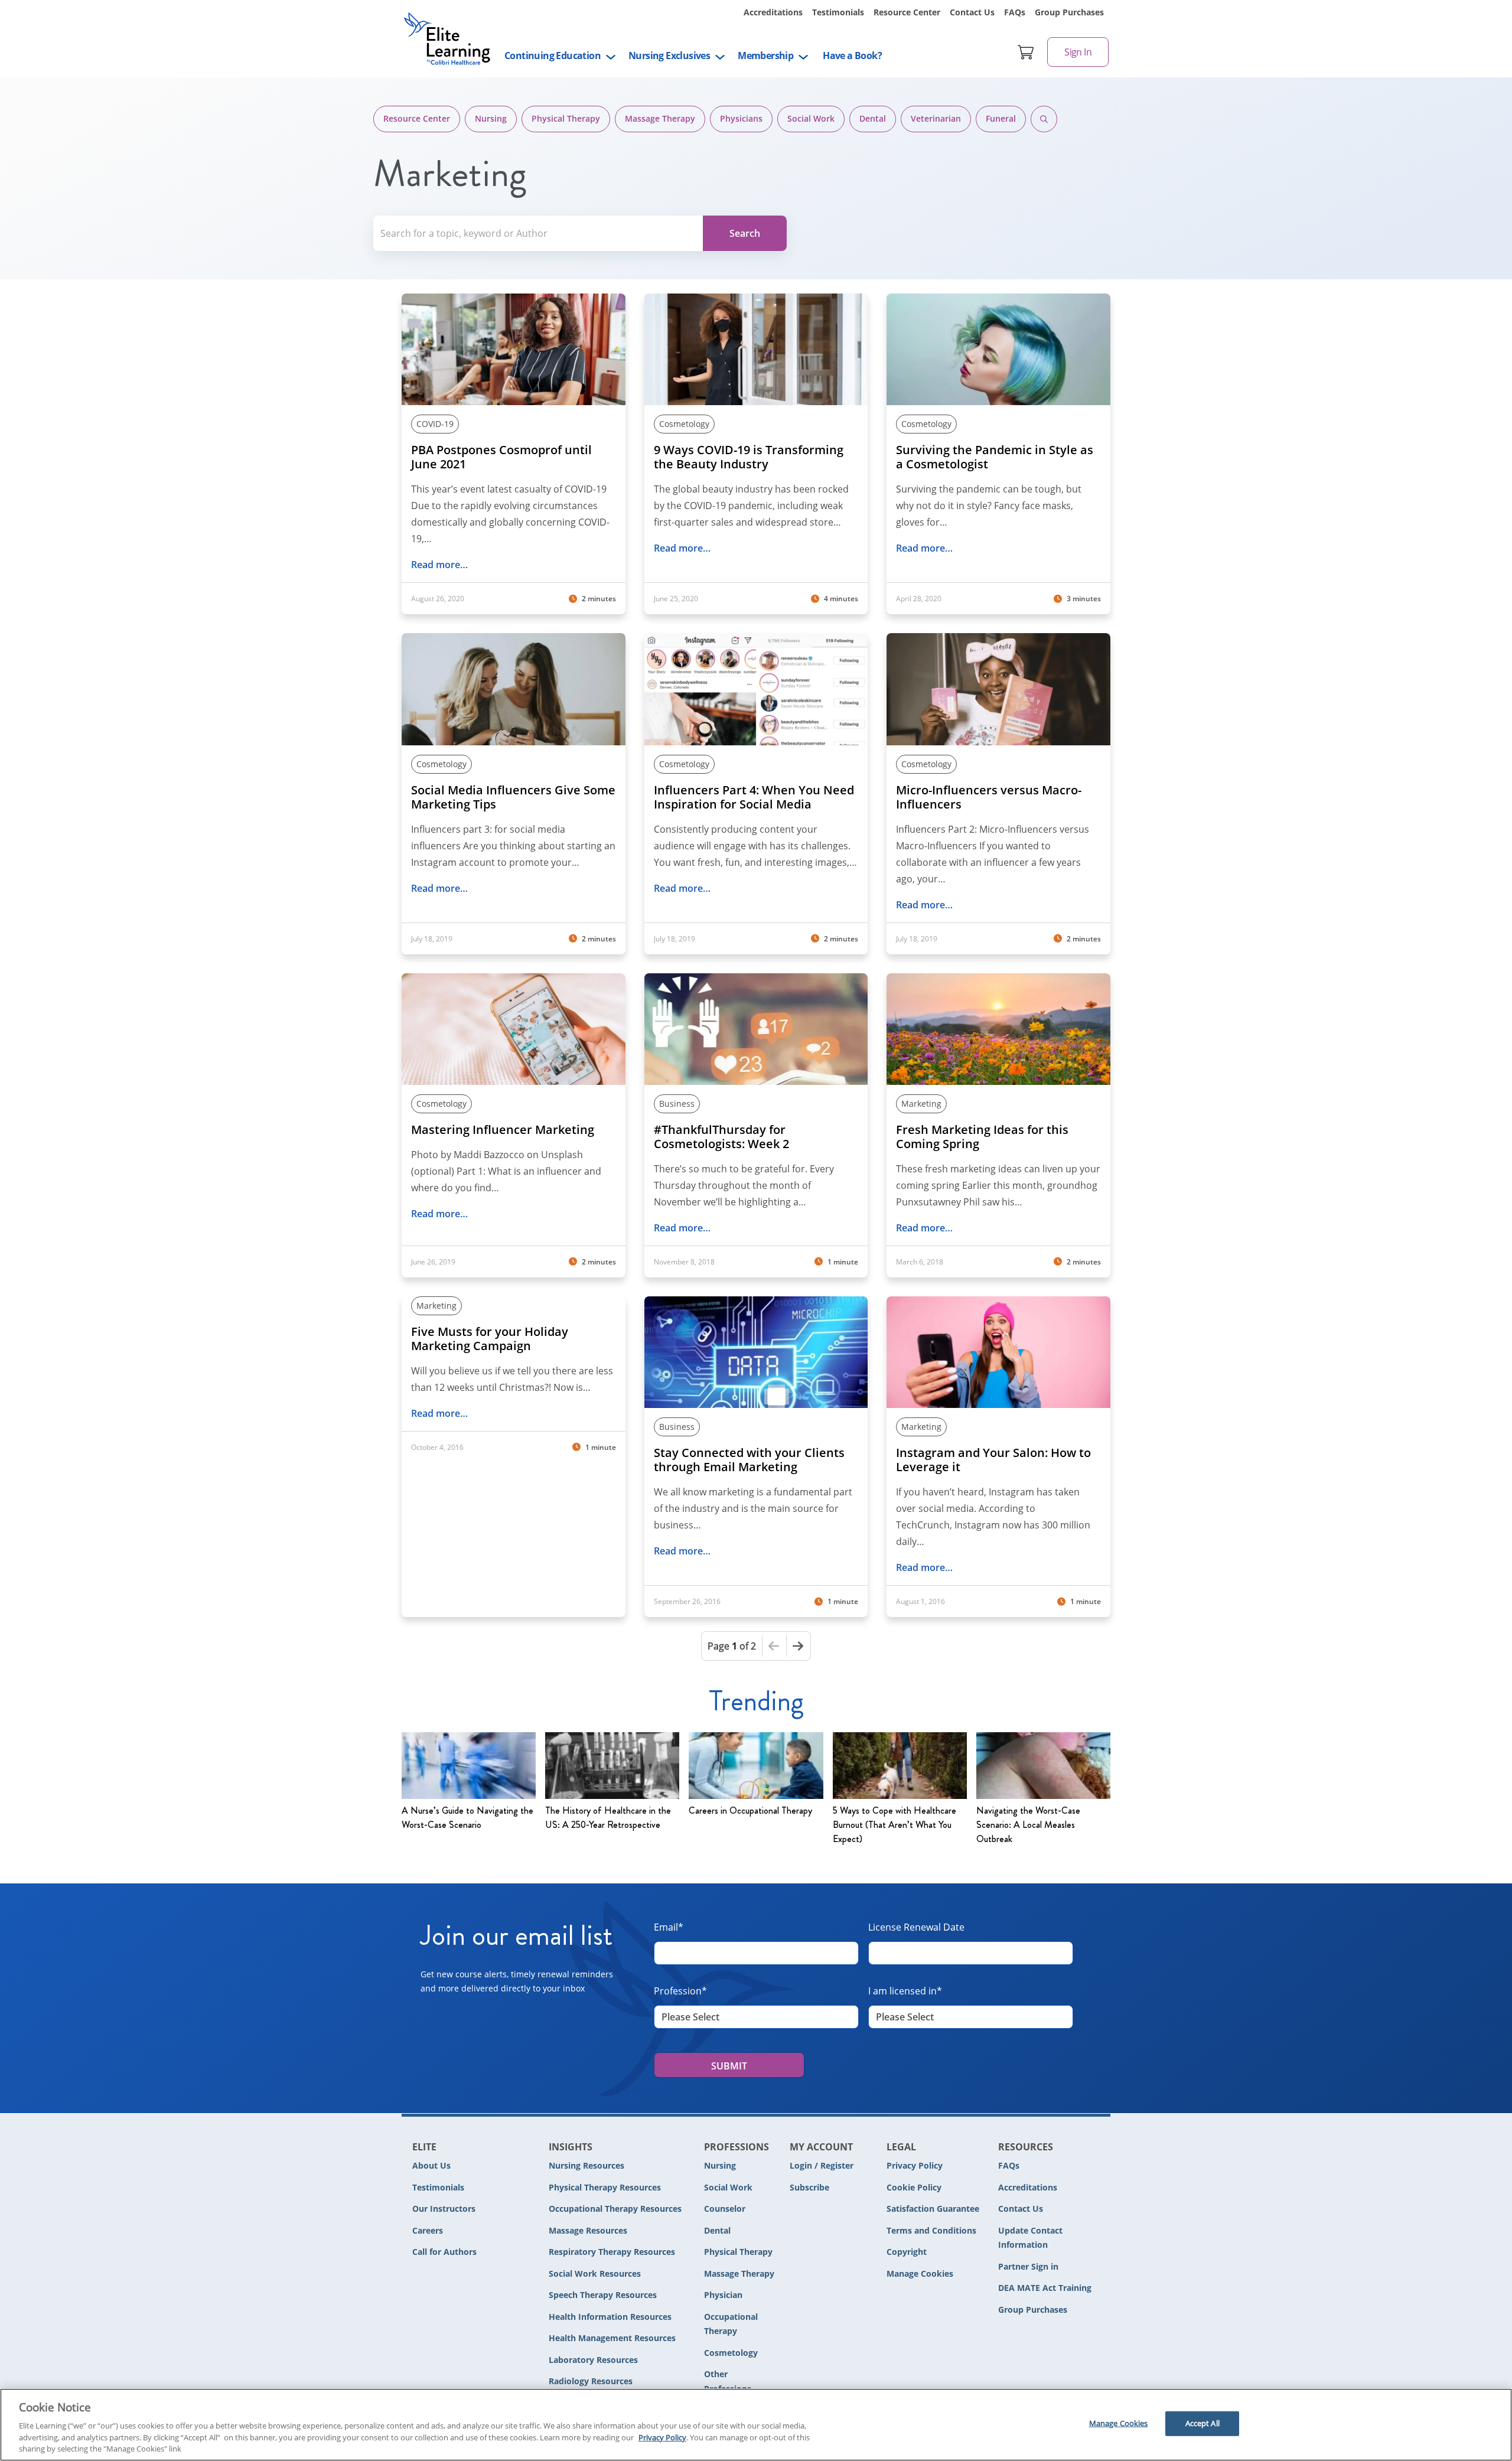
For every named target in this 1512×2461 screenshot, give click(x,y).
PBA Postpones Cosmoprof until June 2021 (501, 457)
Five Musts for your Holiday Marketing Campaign (490, 1339)
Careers (428, 2230)
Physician (723, 2295)
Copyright (907, 2252)
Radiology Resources (591, 2381)
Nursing (491, 118)
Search (1044, 119)
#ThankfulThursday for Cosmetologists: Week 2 (721, 1137)
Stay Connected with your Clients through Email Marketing (749, 1460)
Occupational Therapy (731, 2324)
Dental (873, 118)
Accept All (1203, 2423)
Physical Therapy (566, 118)
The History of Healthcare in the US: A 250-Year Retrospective (608, 1818)
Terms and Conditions (931, 2230)
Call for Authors (444, 2252)
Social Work (811, 118)
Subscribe (809, 2187)
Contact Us (972, 12)
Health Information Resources (610, 2317)
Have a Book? (852, 56)
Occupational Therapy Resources (615, 2209)
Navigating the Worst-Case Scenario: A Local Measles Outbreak (1028, 1825)
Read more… (439, 565)
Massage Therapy (660, 118)
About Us (431, 2165)
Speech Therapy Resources (603, 2295)
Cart (1026, 52)
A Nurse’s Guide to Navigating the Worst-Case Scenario (467, 1818)
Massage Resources (588, 2230)
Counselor (725, 2209)
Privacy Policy (915, 2165)
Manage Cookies (920, 2274)
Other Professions (728, 2381)
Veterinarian (936, 118)
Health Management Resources (612, 2338)
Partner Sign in (1028, 2266)
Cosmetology (684, 424)
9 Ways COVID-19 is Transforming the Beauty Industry (749, 457)
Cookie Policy (914, 2187)
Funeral (1001, 118)
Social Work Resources (595, 2273)
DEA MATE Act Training (1045, 2288)
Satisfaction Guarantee (933, 2209)
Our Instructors (444, 2209)
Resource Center (907, 12)
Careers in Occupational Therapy (750, 1810)
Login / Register (822, 2165)
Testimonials (838, 12)
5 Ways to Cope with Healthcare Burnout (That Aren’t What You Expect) (895, 1825)
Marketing (921, 1104)
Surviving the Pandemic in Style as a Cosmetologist (995, 457)
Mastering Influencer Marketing (503, 1130)
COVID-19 (435, 424)
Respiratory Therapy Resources (612, 2252)
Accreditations (773, 12)
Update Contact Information (1030, 2238)
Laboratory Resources (593, 2360)
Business (677, 1104)
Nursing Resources (586, 2165)
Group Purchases (1069, 12)
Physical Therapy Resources (605, 2187)
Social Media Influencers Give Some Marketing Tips (513, 797)
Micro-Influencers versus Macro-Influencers (989, 797)
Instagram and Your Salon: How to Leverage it (993, 1460)
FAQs (1015, 12)
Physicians (741, 118)
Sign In (1078, 52)
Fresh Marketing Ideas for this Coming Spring (982, 1137)
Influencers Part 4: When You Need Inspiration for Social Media (754, 797)
